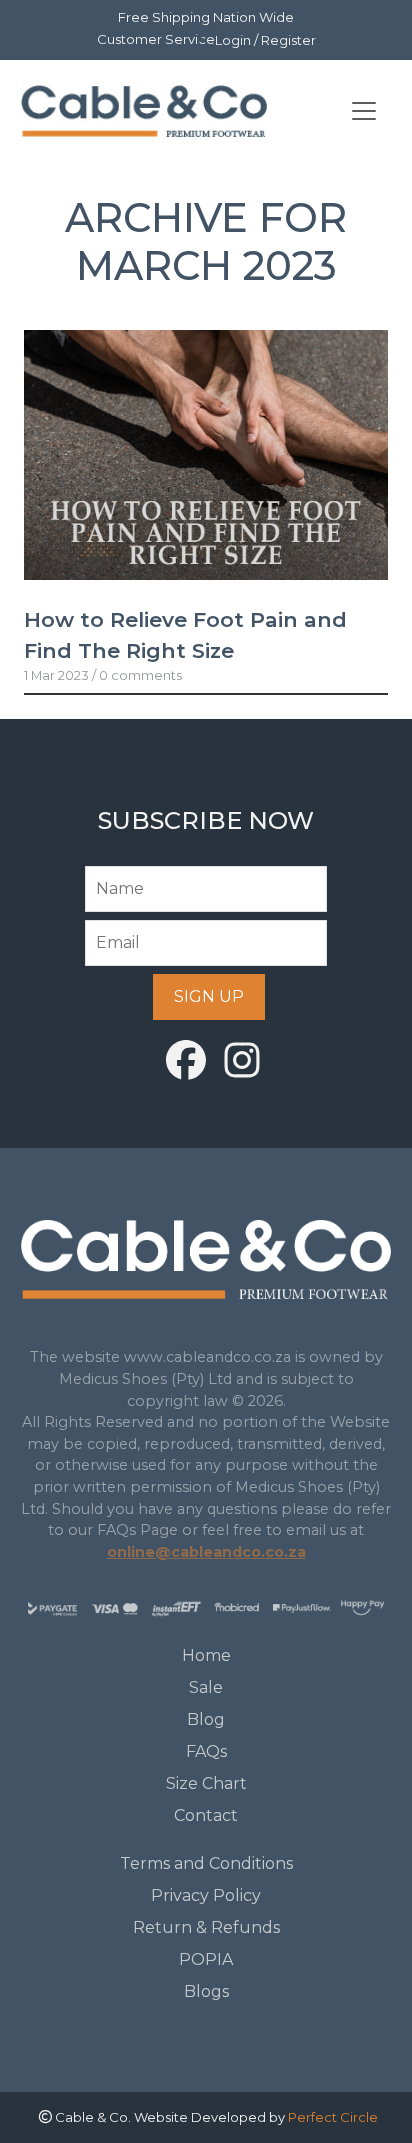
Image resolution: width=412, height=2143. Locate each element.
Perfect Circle (333, 2117)
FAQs (206, 1751)
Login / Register (265, 40)
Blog (206, 1719)
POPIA (206, 1959)
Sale (206, 1687)
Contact (206, 1815)
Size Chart (206, 1783)
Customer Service (156, 39)
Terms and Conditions (206, 1863)
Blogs (206, 1991)
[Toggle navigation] (364, 111)
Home (206, 1655)
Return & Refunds (206, 1927)
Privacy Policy (206, 1895)
